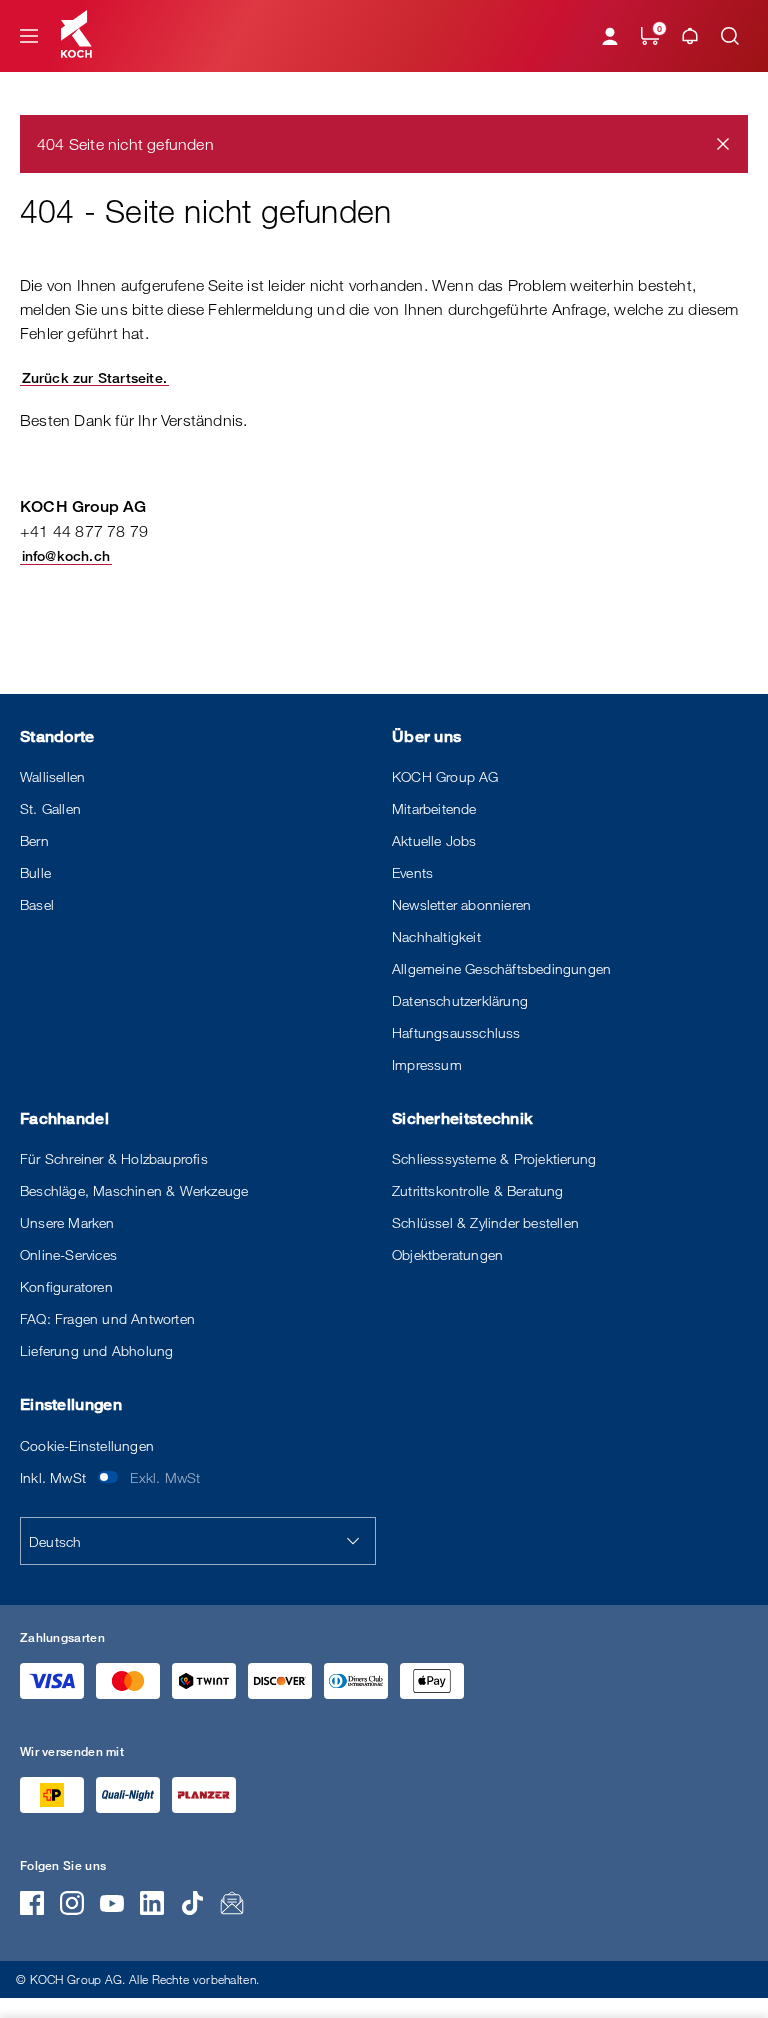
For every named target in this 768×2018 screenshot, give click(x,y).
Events (412, 872)
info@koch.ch (66, 555)
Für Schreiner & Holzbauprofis (114, 1158)
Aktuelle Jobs (434, 840)
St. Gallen (50, 808)
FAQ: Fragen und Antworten (107, 1318)
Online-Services (68, 1254)
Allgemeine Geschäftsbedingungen (501, 968)
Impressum (427, 1064)
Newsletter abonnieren (461, 904)
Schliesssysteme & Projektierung (494, 1158)
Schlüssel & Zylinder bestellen (485, 1222)
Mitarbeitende (434, 808)
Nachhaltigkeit (436, 936)
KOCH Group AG (445, 776)
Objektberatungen (447, 1254)
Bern (34, 840)
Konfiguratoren (66, 1286)
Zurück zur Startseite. (94, 377)
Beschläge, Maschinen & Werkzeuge (134, 1190)
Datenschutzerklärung (460, 1000)
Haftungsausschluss (456, 1032)
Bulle (35, 872)
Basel (37, 904)
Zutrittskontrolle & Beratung (478, 1190)
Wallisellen (52, 776)
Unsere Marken (67, 1222)
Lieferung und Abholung (96, 1350)
